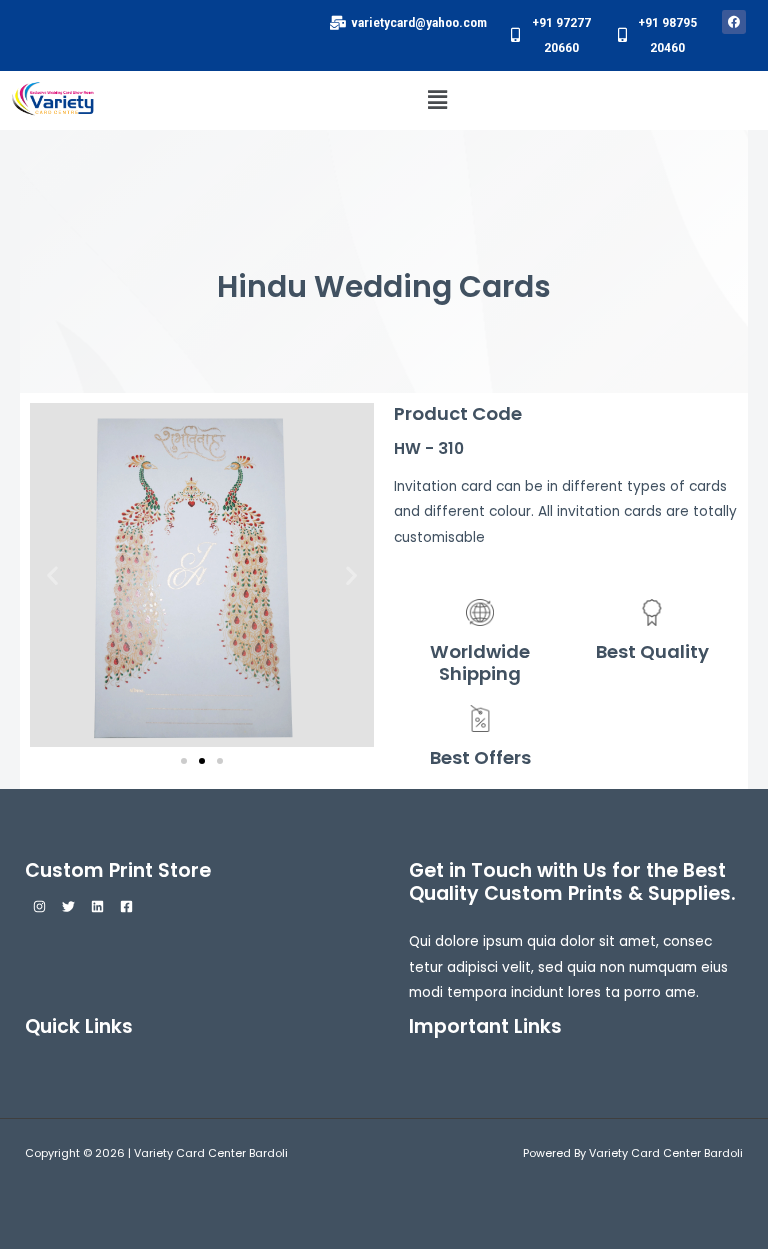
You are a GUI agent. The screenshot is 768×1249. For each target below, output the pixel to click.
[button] (438, 100)
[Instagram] (39, 906)
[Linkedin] (97, 906)
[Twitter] (68, 906)
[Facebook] (126, 906)
